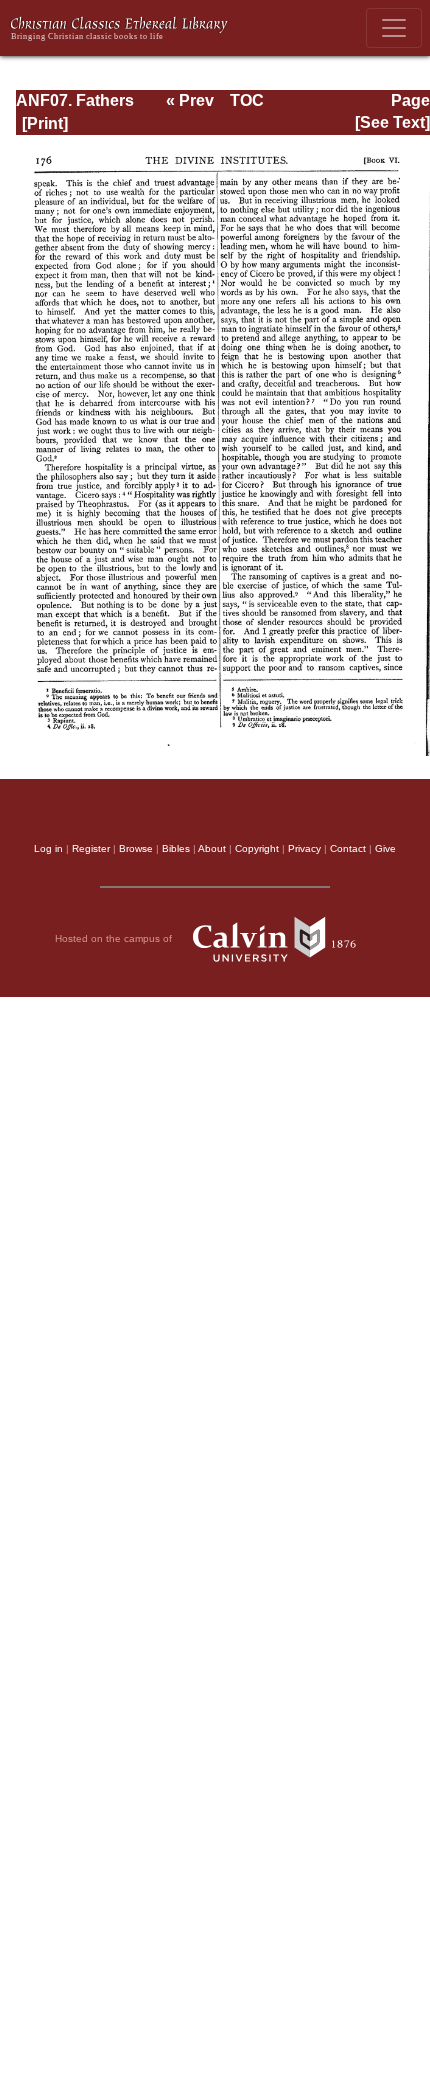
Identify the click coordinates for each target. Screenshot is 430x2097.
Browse (136, 848)
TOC (247, 100)
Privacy (304, 848)
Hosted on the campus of (115, 937)
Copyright (257, 848)
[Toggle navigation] (394, 28)
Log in (48, 848)
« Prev (190, 100)
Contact (348, 848)
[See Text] (392, 122)
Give (385, 848)
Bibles (176, 848)
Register (91, 848)
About (212, 848)
